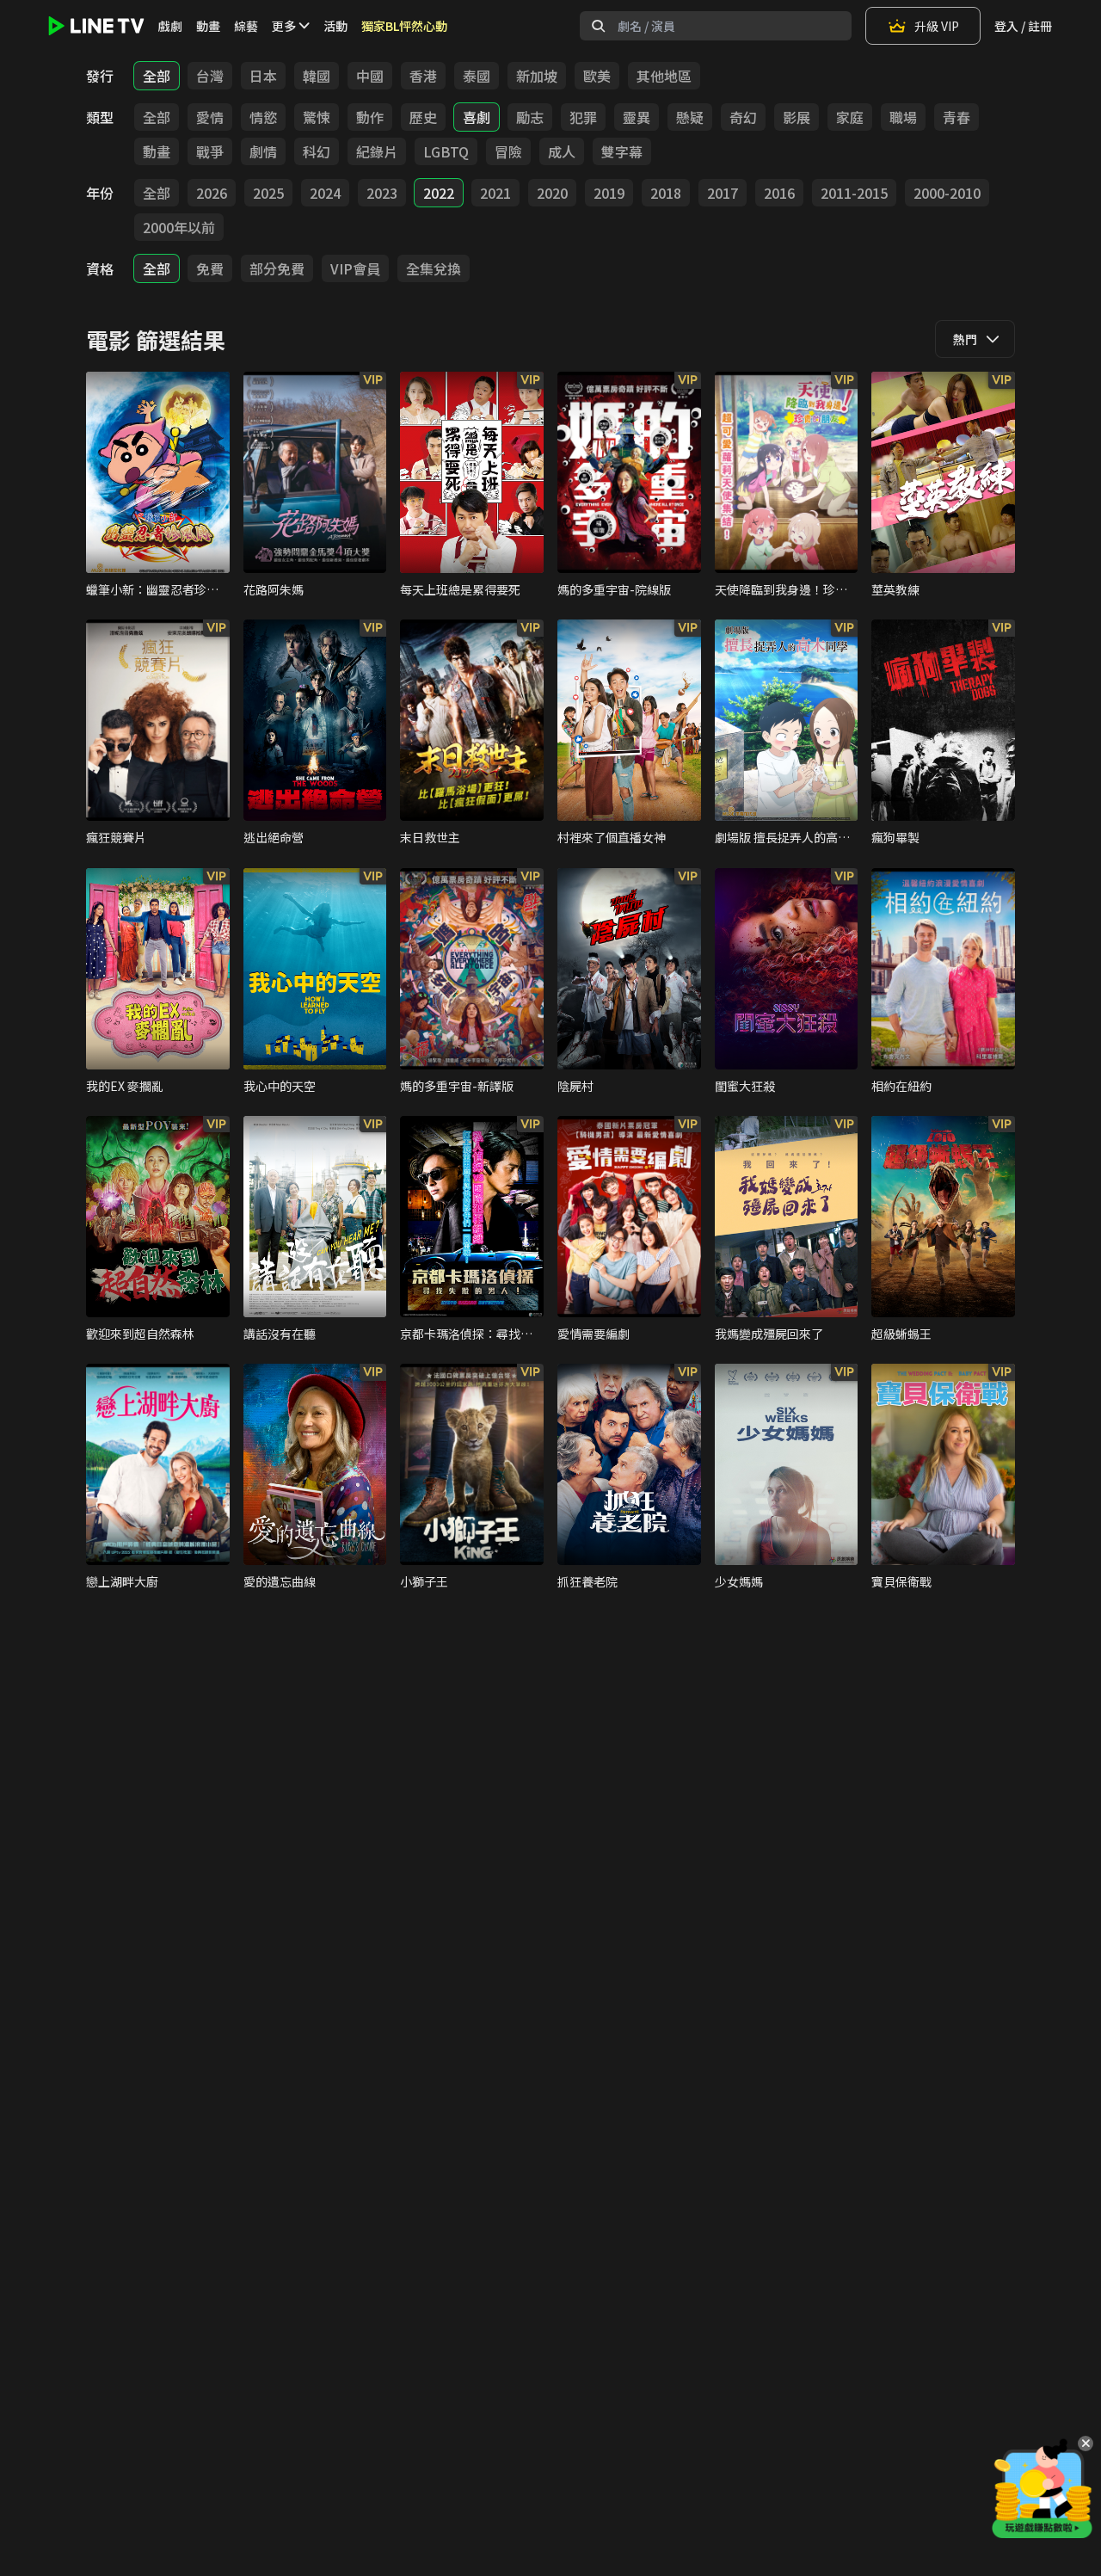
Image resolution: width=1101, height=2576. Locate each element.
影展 (797, 117)
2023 (382, 193)
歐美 (597, 76)
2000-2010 (947, 193)
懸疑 (690, 117)
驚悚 (317, 117)
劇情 (263, 151)
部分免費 (277, 268)
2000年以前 (179, 227)
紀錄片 (377, 151)
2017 (723, 193)
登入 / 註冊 (1023, 26)
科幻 (317, 151)
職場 (903, 117)
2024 (325, 193)
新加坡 (537, 76)
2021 (495, 193)
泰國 (477, 76)
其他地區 (664, 76)
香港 (423, 76)
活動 (335, 26)
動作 (370, 117)
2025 (268, 193)
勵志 (530, 117)
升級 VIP (937, 26)
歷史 (423, 117)
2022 (439, 193)
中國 (370, 76)
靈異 (637, 117)
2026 (212, 193)
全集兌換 (434, 268)
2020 (552, 193)
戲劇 (170, 26)
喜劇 (477, 117)
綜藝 (246, 26)
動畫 (208, 26)
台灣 (210, 76)
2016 (779, 193)
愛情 (210, 117)
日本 (263, 76)
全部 (157, 76)
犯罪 (583, 117)
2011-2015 (854, 193)
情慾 (263, 117)
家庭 (850, 117)
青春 (956, 117)
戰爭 (210, 151)
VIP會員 (355, 268)
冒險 (508, 151)
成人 (562, 151)
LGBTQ (446, 151)
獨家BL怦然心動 (404, 26)
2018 (666, 193)
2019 (609, 193)
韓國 (317, 76)
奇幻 (743, 117)
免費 (210, 268)
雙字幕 (622, 151)
